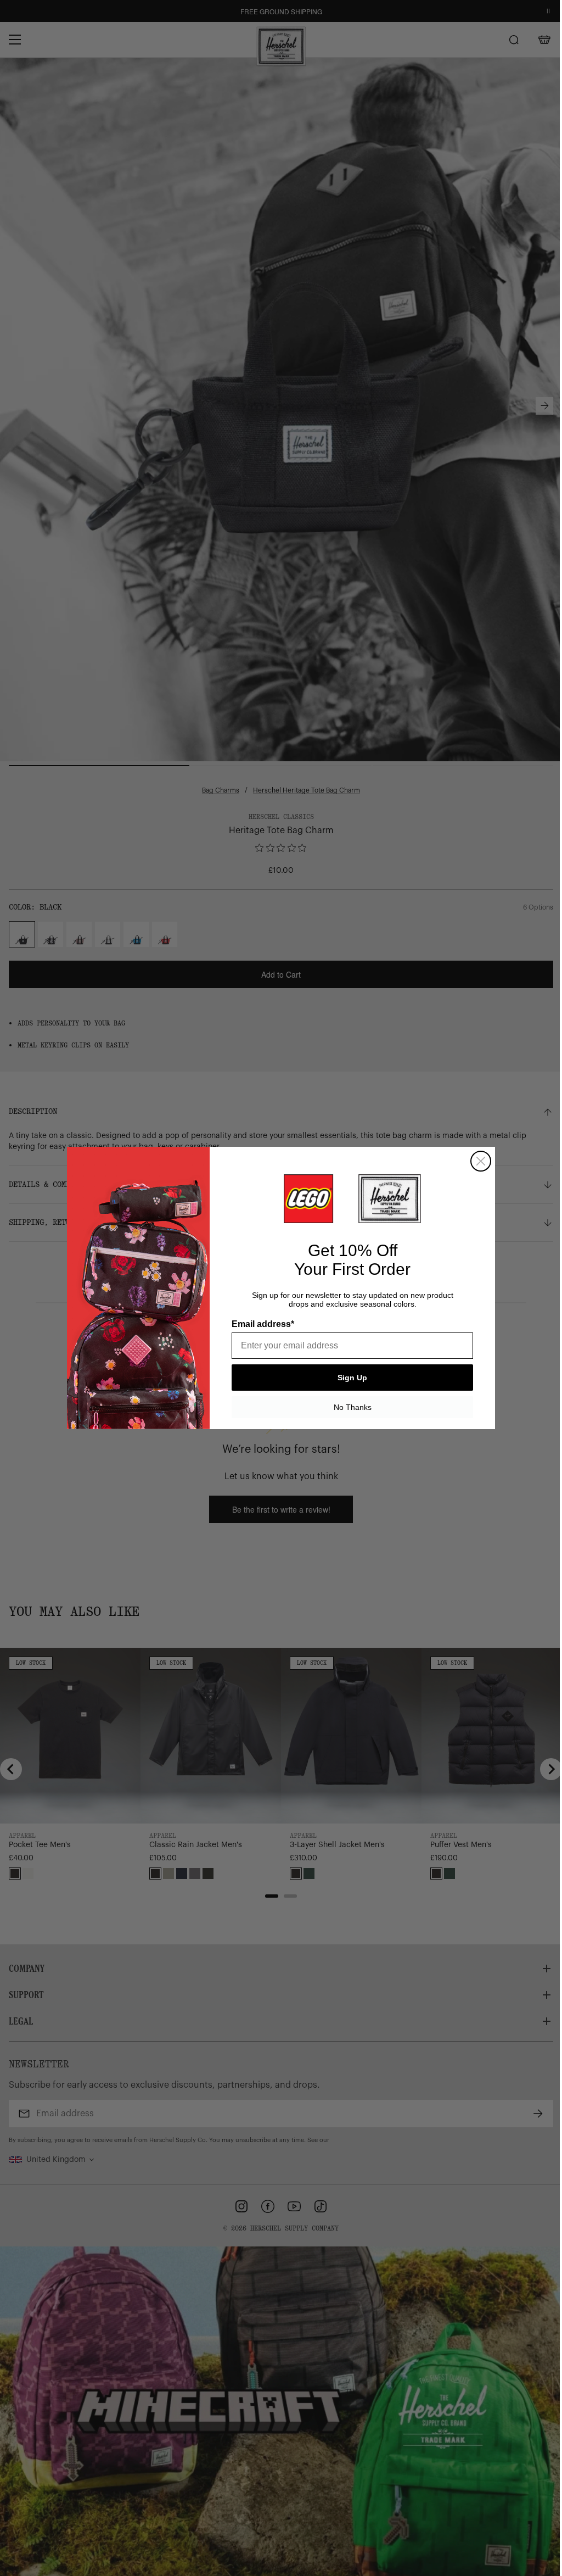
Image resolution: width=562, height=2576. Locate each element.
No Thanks (353, 1407)
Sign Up (352, 1378)
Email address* (263, 1324)
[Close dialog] (481, 1161)
